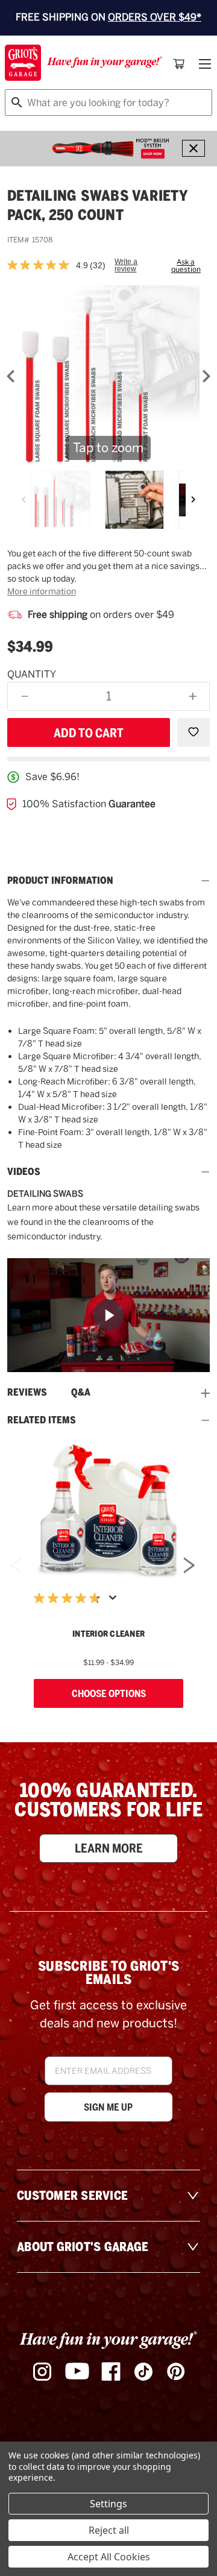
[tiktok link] (143, 2372)
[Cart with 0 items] (179, 64)
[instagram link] (42, 2372)
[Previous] (24, 500)
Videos (24, 1172)
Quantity (32, 674)
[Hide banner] (193, 148)
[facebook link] (111, 2372)
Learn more (109, 1848)
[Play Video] (108, 1315)
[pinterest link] (176, 2372)
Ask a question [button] (186, 266)
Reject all (109, 2530)
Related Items (42, 1420)
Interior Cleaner (108, 1634)
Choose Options (109, 1693)
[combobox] (108, 102)
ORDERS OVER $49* (155, 17)
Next (189, 1565)
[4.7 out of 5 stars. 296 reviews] (70, 1598)
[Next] (193, 500)
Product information (60, 881)
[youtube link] (77, 2371)
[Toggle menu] (204, 64)
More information (42, 591)
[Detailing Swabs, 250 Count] (61, 500)
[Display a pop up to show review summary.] (115, 1601)
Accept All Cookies (109, 2557)
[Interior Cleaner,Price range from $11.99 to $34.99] (108, 1511)
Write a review (126, 265)
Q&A (81, 1393)
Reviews (27, 1393)
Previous (16, 1565)
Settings (108, 2504)
